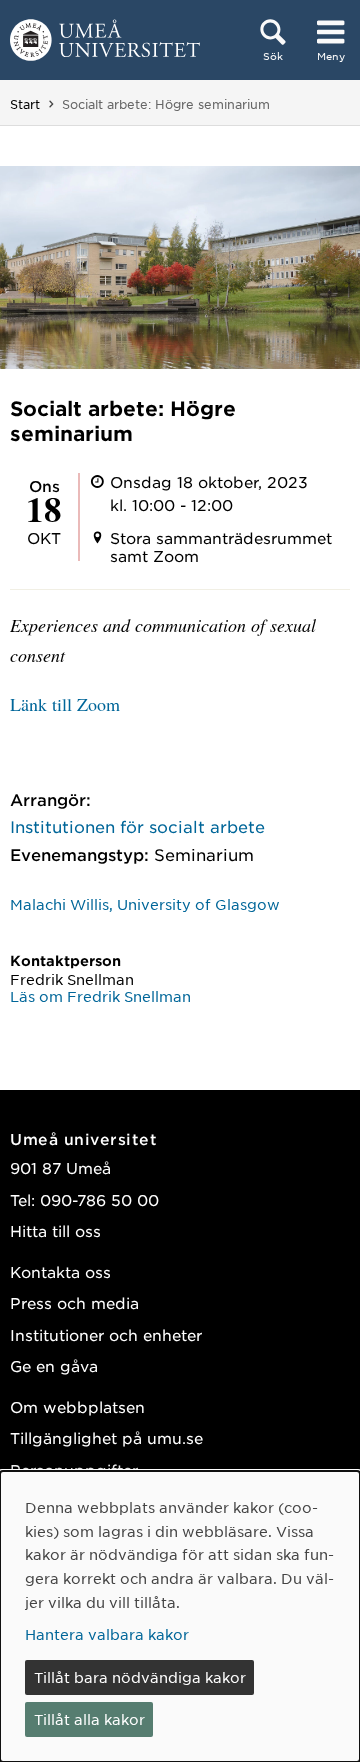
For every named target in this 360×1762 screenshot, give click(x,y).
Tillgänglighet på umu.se (106, 1437)
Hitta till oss (55, 1230)
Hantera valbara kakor (107, 1634)
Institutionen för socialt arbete (137, 826)
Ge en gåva (54, 1365)
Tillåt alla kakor (89, 1719)
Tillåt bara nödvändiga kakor (140, 1677)
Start (25, 104)
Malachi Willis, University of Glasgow (145, 904)
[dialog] (180, 1616)
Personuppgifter (74, 1469)
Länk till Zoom (65, 704)
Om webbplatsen (77, 1406)
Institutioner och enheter (106, 1334)
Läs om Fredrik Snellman (100, 996)
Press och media (74, 1302)
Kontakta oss (60, 1271)
